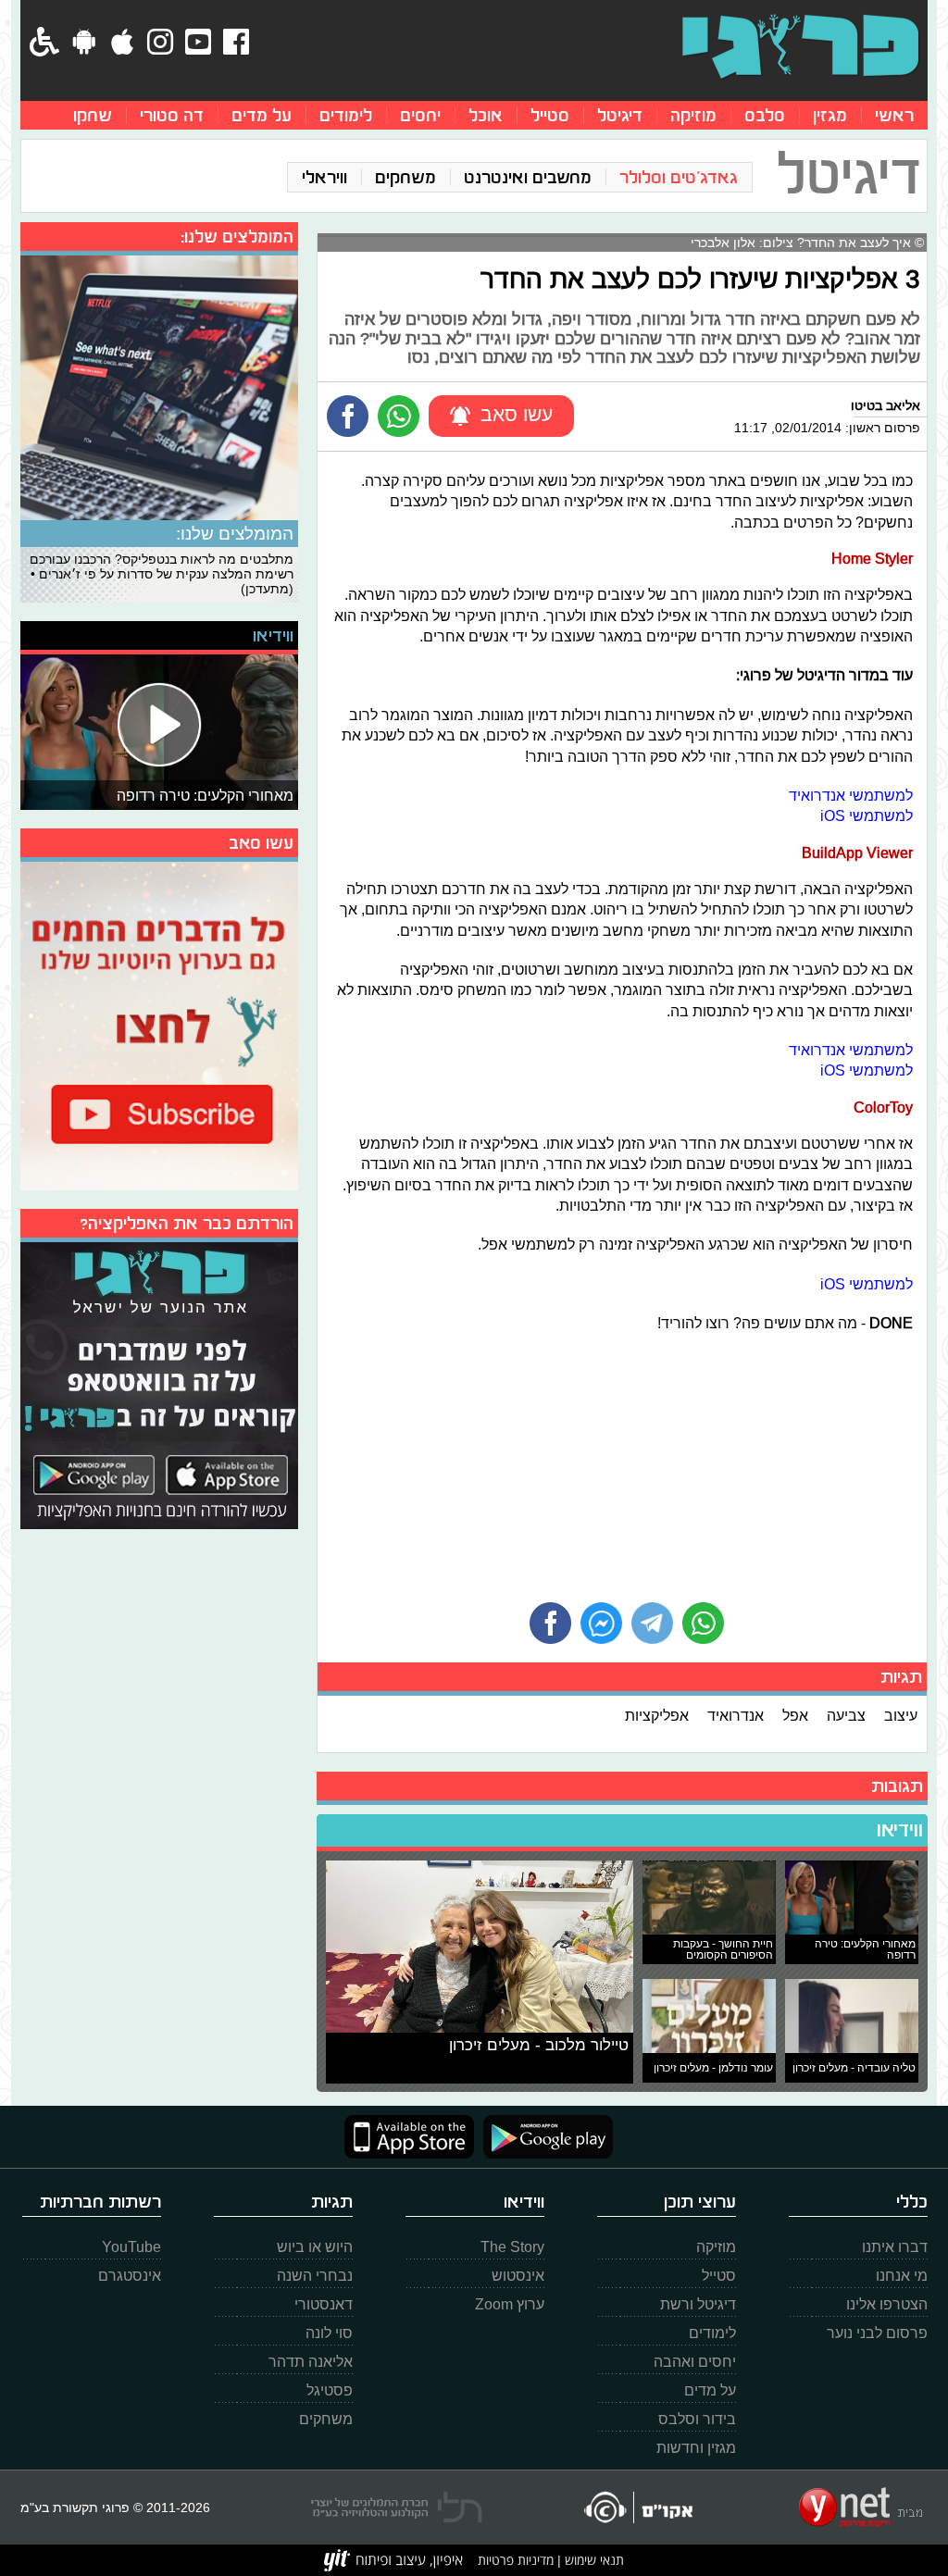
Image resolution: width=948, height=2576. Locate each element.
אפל (795, 1715)
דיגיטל (620, 115)
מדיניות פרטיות (516, 2560)
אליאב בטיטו (886, 405)
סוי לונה (329, 2333)
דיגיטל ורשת (698, 2304)
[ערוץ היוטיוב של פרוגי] (159, 1024)
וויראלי (324, 177)
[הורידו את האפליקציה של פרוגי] (159, 1383)
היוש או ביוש (315, 2247)
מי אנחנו (902, 2276)
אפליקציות (657, 1715)
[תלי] (397, 2508)
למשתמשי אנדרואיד (851, 795)
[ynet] (861, 2508)
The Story (512, 2247)
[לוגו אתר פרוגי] (800, 46)
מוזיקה (693, 115)
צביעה (846, 1715)
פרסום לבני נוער (877, 2333)
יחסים (420, 115)
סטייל (550, 115)
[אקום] (637, 2507)
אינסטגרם (130, 2276)
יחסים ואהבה (695, 2362)
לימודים (346, 115)
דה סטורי (172, 115)
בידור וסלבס (697, 2419)
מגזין (830, 115)
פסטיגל (330, 2390)
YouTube (131, 2247)
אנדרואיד (736, 1715)
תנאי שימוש (592, 2560)
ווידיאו (900, 1830)
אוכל (486, 115)
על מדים (262, 115)
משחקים (405, 177)
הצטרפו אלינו (887, 2304)
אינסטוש (518, 2276)
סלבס (765, 115)
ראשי (894, 115)
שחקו (93, 115)
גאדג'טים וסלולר (679, 177)
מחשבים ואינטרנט (528, 177)
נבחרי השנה (315, 2276)
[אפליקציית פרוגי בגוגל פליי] (543, 2137)
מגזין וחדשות (696, 2448)
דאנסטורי (324, 2304)
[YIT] (393, 2560)
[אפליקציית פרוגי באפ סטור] (409, 2137)
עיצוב (901, 1715)
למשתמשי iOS (867, 815)
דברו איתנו (895, 2247)
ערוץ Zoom (510, 2304)
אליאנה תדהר (311, 2362)
